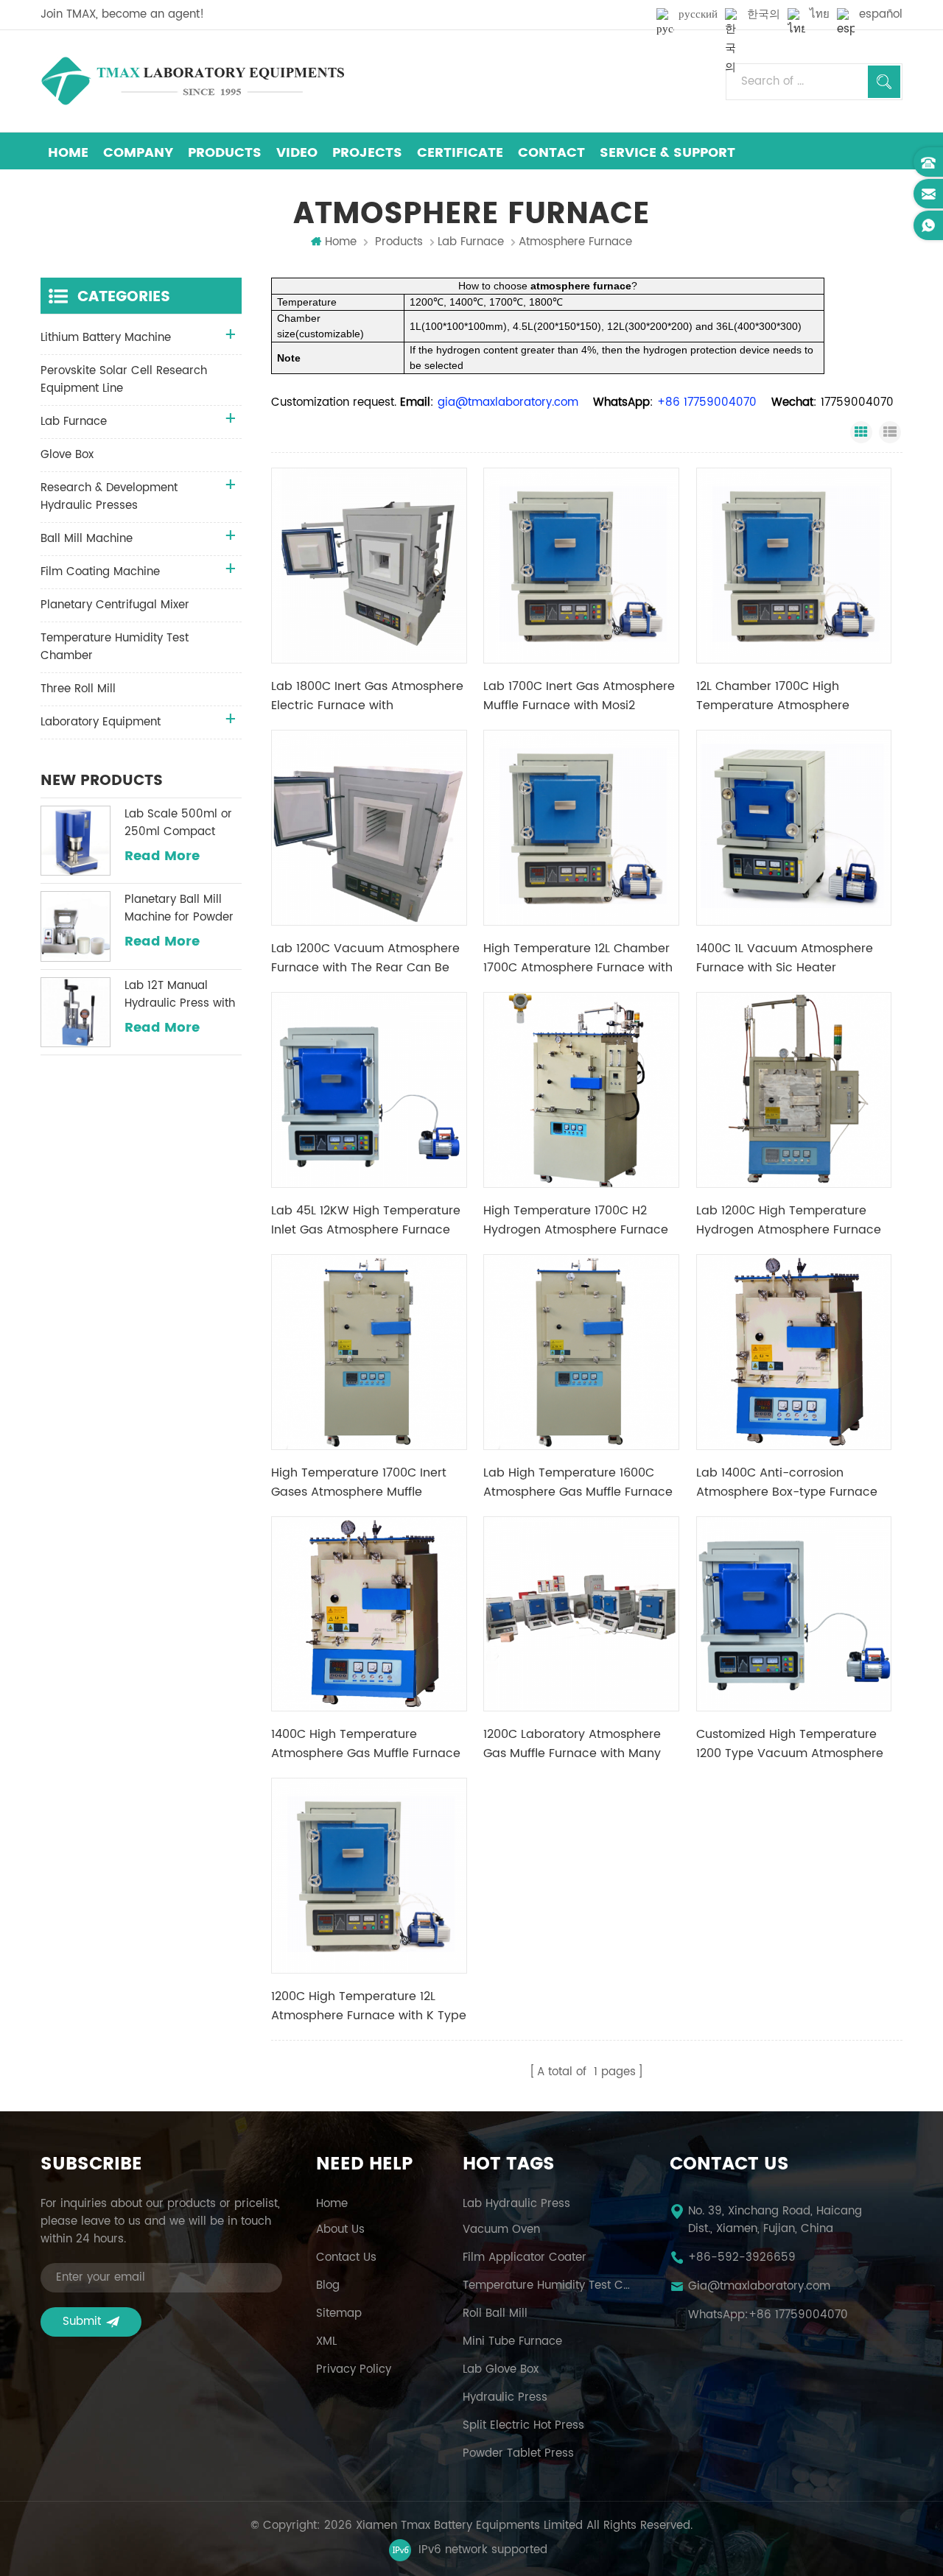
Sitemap (339, 2314)
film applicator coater (525, 2258)
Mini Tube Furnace (512, 2342)
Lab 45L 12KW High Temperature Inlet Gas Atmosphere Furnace (366, 1220)
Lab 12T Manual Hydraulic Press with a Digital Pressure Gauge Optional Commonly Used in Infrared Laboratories (182, 995)
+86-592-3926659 (742, 2258)
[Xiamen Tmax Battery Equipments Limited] (192, 81)
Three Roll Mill (78, 689)
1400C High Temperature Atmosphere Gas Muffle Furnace (366, 1744)
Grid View (861, 432)
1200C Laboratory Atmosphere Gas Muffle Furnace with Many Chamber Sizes (572, 1744)
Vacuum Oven (501, 2230)
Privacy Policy (354, 2370)
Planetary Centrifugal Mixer (115, 605)
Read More (162, 856)
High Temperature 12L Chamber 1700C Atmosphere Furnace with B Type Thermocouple (578, 958)
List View (890, 432)
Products (225, 153)
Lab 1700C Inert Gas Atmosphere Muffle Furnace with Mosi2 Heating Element (579, 696)
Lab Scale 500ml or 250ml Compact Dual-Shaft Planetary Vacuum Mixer (182, 823)
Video (297, 153)
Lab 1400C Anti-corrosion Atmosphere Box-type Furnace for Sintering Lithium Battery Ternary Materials (787, 1482)
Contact (551, 153)
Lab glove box (501, 2370)
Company (138, 153)
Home (68, 153)
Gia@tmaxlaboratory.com (759, 2287)
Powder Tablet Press (518, 2454)
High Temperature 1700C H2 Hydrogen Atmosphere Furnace (576, 1220)
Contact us (346, 2258)
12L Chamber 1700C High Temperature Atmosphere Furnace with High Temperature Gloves (790, 696)
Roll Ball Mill (495, 2314)
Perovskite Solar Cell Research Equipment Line (124, 380)
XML (326, 2342)
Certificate (460, 153)
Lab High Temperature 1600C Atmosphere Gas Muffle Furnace (578, 1482)
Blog (328, 2286)
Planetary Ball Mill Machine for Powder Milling (179, 909)
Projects (367, 153)
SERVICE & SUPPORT (667, 153)
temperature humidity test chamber (549, 2286)
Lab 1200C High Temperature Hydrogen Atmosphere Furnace (789, 1220)
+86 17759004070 (798, 2315)
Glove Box (67, 455)
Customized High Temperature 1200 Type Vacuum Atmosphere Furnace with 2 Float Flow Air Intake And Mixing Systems (790, 1744)
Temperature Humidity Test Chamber (115, 647)
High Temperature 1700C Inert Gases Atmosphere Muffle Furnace (359, 1482)
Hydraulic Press (505, 2398)
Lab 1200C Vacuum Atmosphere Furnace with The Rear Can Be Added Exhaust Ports (365, 958)
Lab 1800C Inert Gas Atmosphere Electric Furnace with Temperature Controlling (367, 696)
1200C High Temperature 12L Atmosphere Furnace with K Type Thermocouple (369, 2006)
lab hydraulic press (516, 2204)
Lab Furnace (471, 242)
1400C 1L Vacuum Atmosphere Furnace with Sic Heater (785, 958)
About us (340, 2230)
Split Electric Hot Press (523, 2426)
